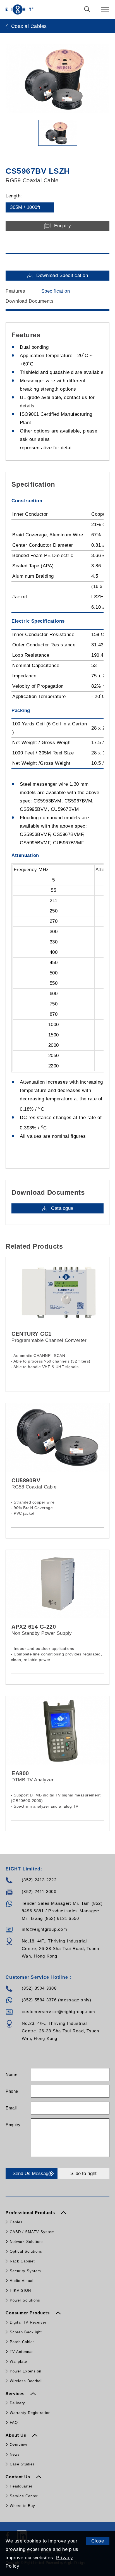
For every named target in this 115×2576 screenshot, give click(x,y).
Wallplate (18, 2361)
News (15, 2454)
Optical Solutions (26, 2251)
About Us (17, 2435)
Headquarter (21, 2486)
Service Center (24, 2496)
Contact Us (19, 2477)
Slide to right (83, 2174)
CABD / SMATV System (32, 2232)
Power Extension (26, 2371)
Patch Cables (22, 2342)
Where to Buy (22, 2506)
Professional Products (31, 2213)
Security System (25, 2271)
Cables (16, 2222)
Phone (12, 2091)
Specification (56, 291)
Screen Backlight (26, 2332)
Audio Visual (22, 2281)
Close (98, 2541)
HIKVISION (20, 2291)
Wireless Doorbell (26, 2381)
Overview (18, 2445)
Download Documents (30, 301)
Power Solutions (25, 2300)
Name (11, 2074)
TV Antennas (22, 2352)
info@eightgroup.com (45, 1929)
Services (16, 2394)
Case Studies (22, 2464)
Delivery (17, 2403)
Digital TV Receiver (28, 2322)
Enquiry (13, 2125)
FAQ (14, 2423)
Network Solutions (27, 2242)
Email (11, 2108)
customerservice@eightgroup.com (59, 2012)
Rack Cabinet (22, 2261)
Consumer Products (28, 2313)
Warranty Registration (30, 2413)
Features (15, 291)
